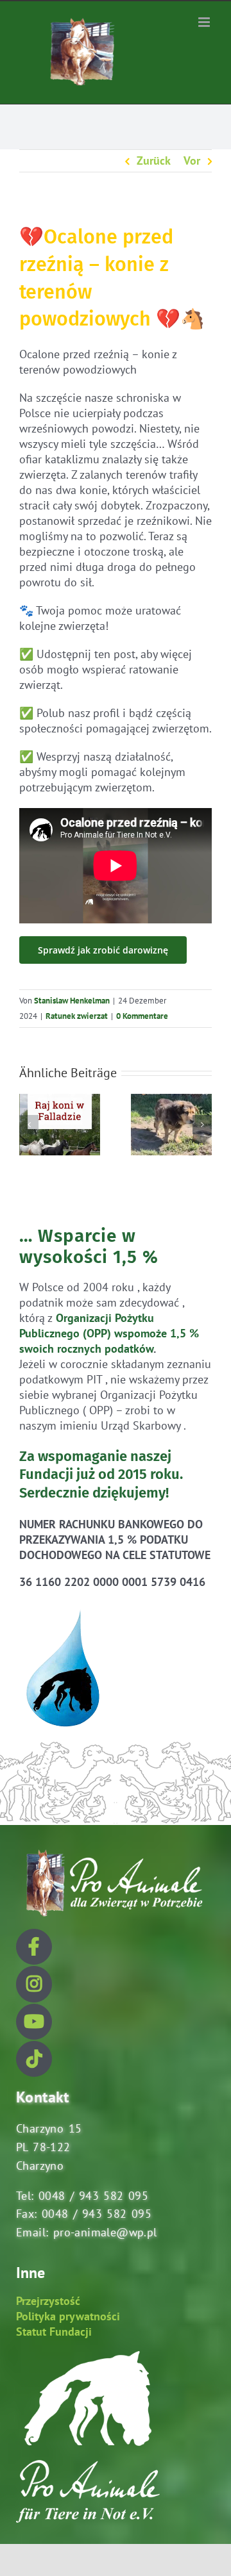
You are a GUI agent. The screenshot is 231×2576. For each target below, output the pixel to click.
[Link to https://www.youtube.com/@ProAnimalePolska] (34, 2022)
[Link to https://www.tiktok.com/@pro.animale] (34, 2059)
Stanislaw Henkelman (72, 1001)
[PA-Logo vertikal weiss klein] (88, 2357)
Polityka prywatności (68, 2316)
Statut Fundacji (54, 2332)
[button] (29, 1125)
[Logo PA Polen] (112, 1850)
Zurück (154, 161)
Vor (192, 161)
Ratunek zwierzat (77, 1016)
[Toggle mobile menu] (205, 22)
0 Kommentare (142, 1016)
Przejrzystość (48, 2301)
